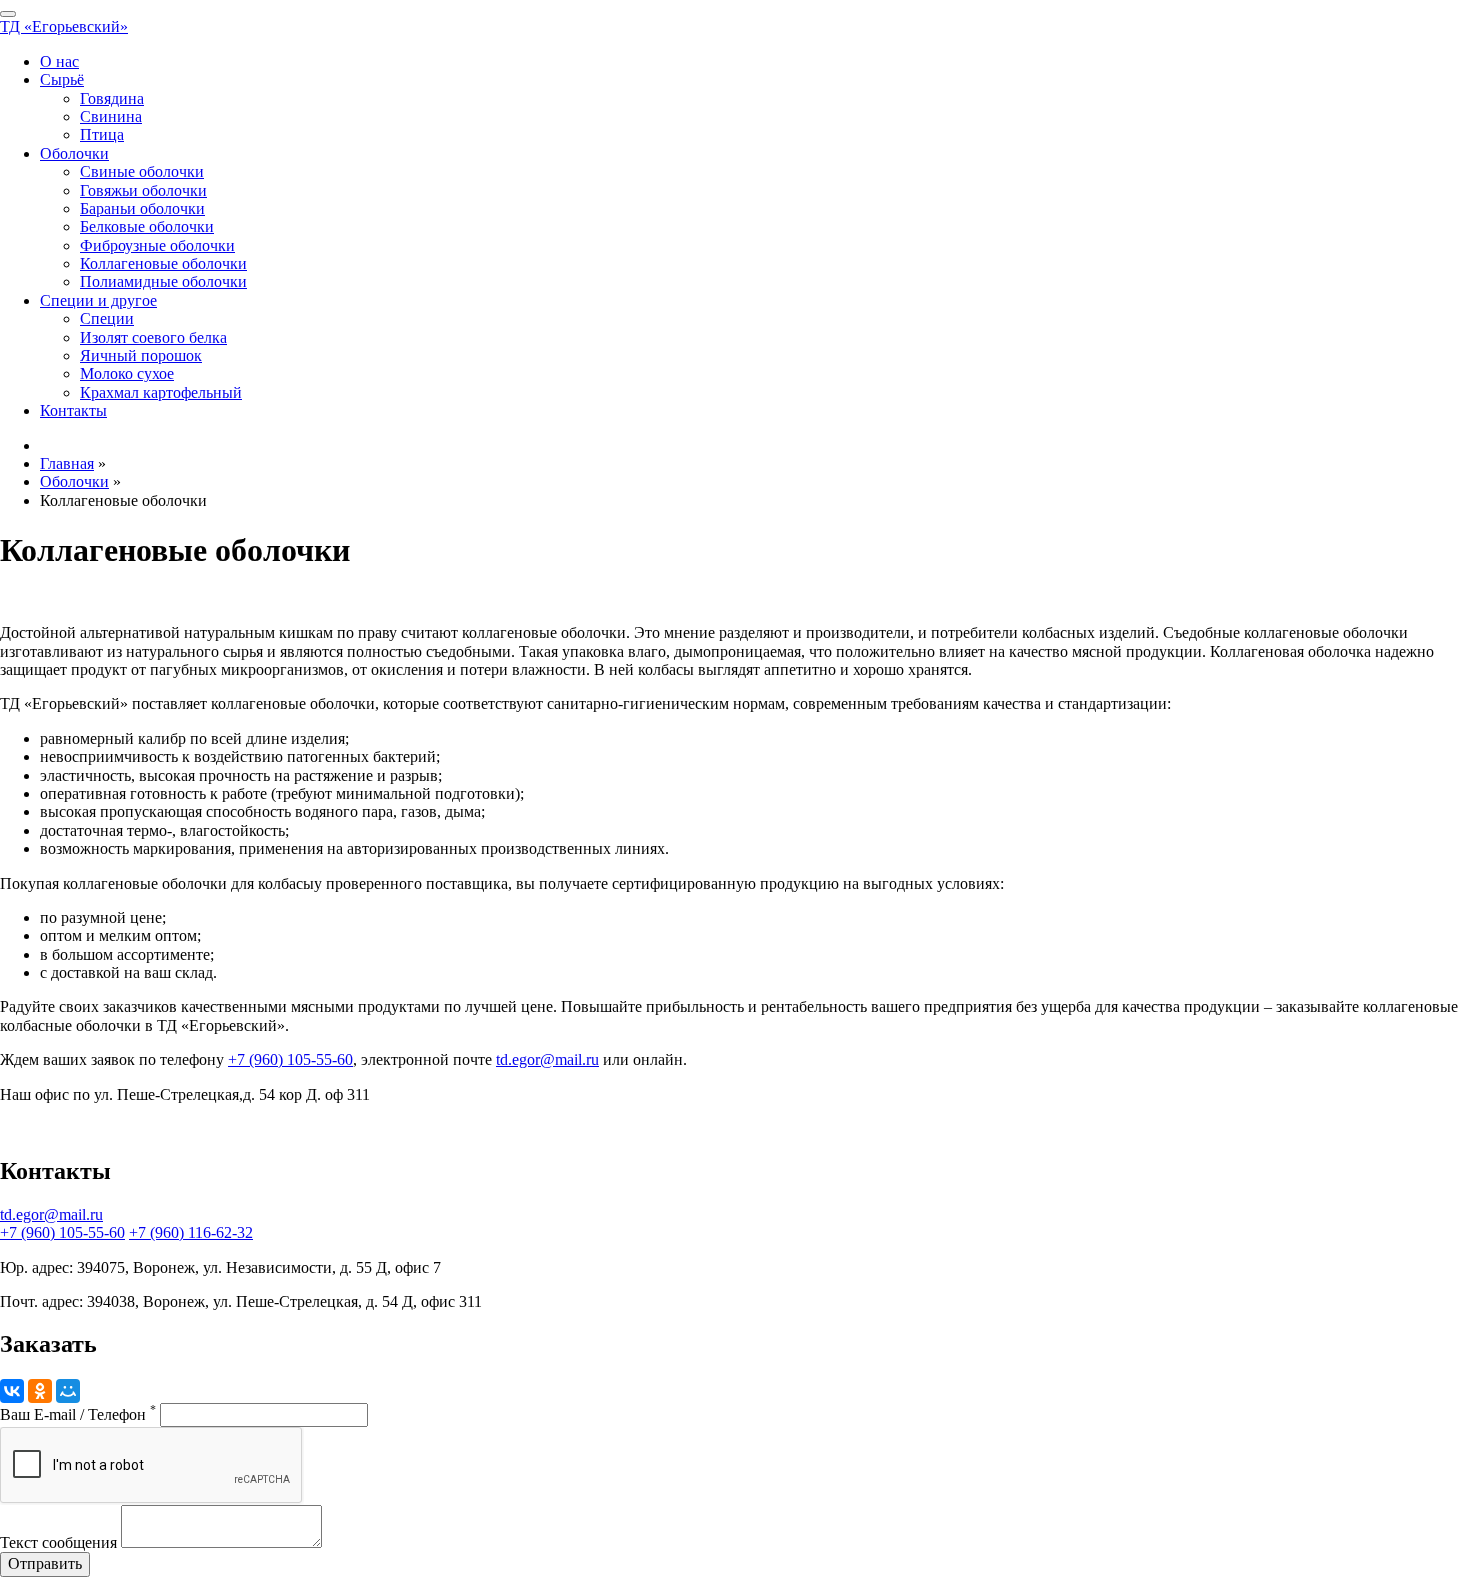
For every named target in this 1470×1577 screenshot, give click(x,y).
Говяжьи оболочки (143, 190)
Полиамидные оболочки (163, 281)
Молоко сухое (127, 373)
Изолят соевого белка (153, 337)
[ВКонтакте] (12, 1391)
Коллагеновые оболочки (163, 263)
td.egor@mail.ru (547, 1059)
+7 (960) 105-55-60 (290, 1059)
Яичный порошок (141, 355)
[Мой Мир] (68, 1391)
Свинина (111, 116)
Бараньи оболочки (142, 208)
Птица (102, 134)
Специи (107, 318)
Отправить (45, 1563)
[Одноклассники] (40, 1391)
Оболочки (74, 153)
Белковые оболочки (147, 226)
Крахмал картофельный (161, 392)
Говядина (112, 98)
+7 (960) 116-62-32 (191, 1232)
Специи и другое (98, 300)
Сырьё (62, 79)
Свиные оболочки (142, 171)
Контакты (73, 410)
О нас (59, 61)
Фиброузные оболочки (157, 245)
